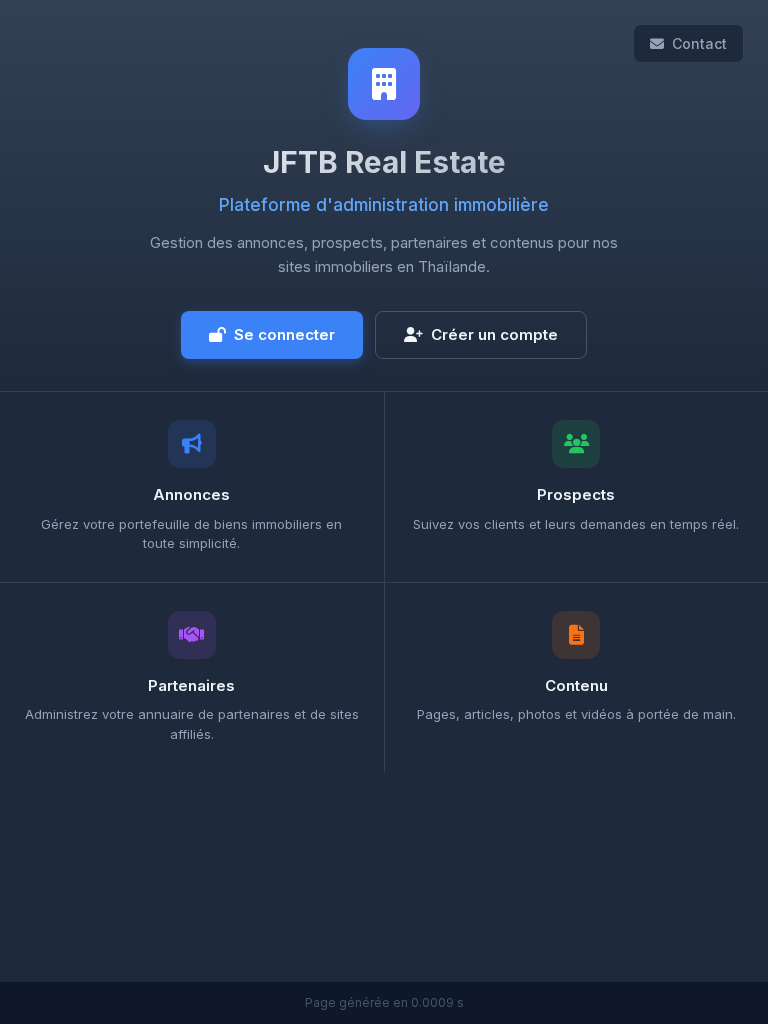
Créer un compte (494, 334)
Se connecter (284, 334)
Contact (699, 43)
